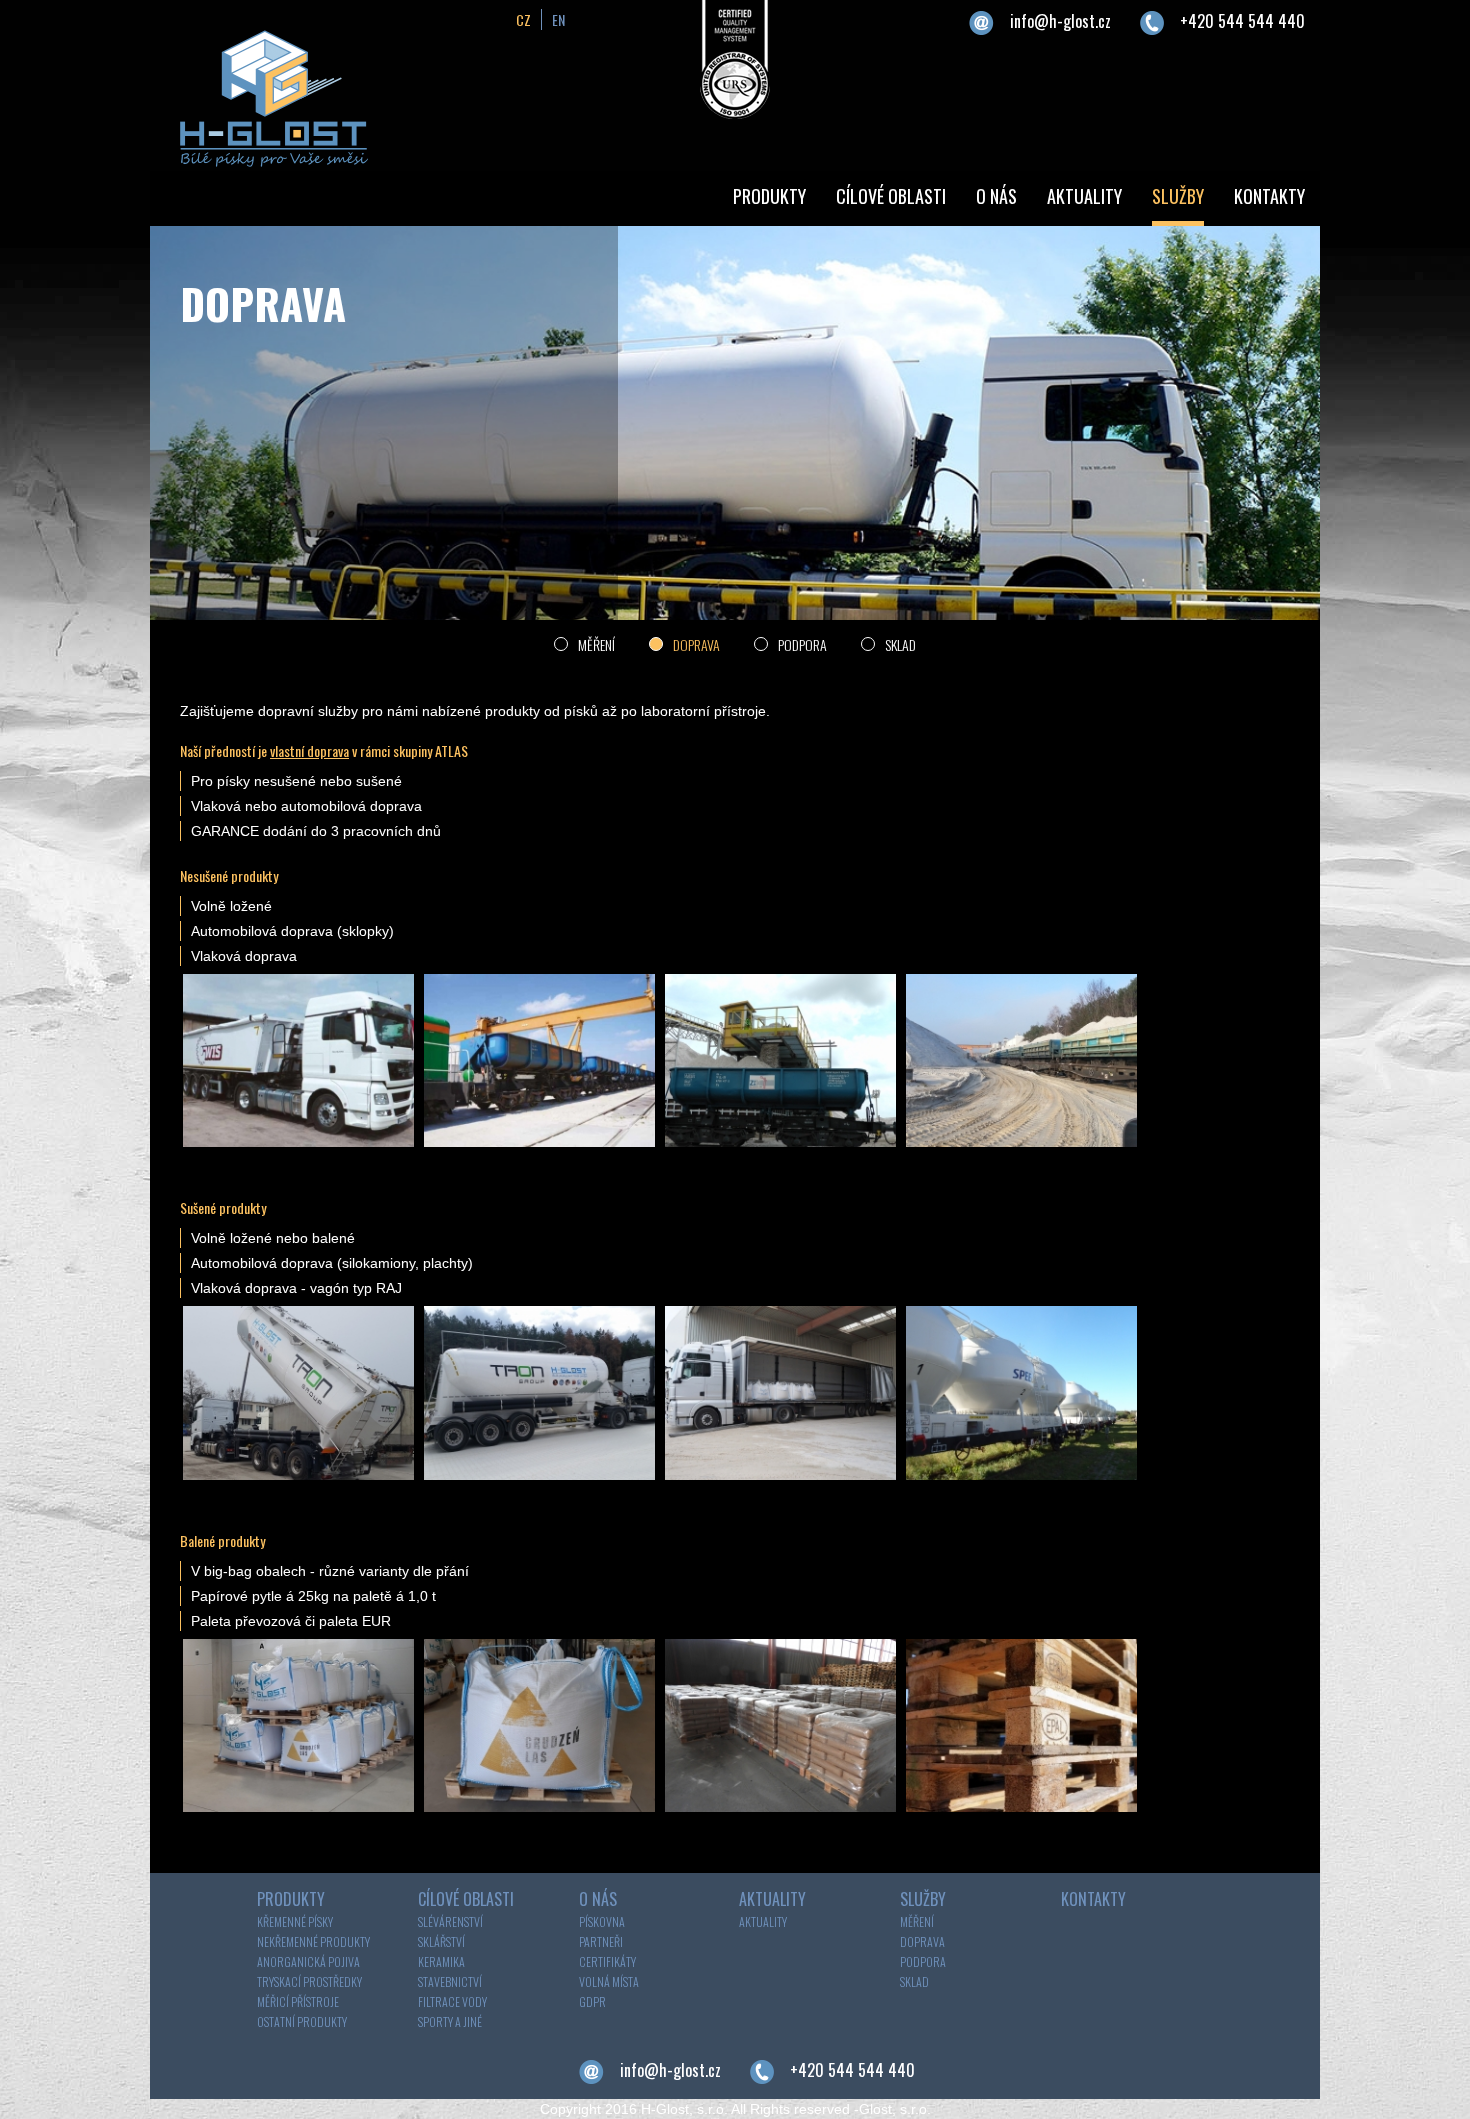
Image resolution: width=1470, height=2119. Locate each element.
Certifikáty (607, 1961)
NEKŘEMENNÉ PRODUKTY (313, 1941)
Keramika (441, 1961)
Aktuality (763, 1921)
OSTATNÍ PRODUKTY (302, 2021)
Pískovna (602, 1921)
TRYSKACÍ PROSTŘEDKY (309, 1981)
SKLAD (900, 644)
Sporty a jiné (450, 2021)
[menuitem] (769, 198)
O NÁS (996, 196)
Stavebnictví (450, 1981)
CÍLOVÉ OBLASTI (891, 196)
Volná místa (609, 1981)
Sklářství (441, 1941)
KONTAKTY (1269, 196)
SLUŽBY (1178, 196)
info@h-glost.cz (1060, 21)
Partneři (601, 1941)
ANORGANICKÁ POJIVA (308, 1961)
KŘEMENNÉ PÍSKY (295, 1921)
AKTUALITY (1084, 196)
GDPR (592, 2001)
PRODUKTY (769, 196)
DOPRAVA (696, 644)
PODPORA (802, 644)
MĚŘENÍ (596, 644)
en (558, 19)
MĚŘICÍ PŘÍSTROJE (298, 2001)
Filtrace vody (452, 2001)
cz (523, 19)
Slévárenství (450, 1921)
